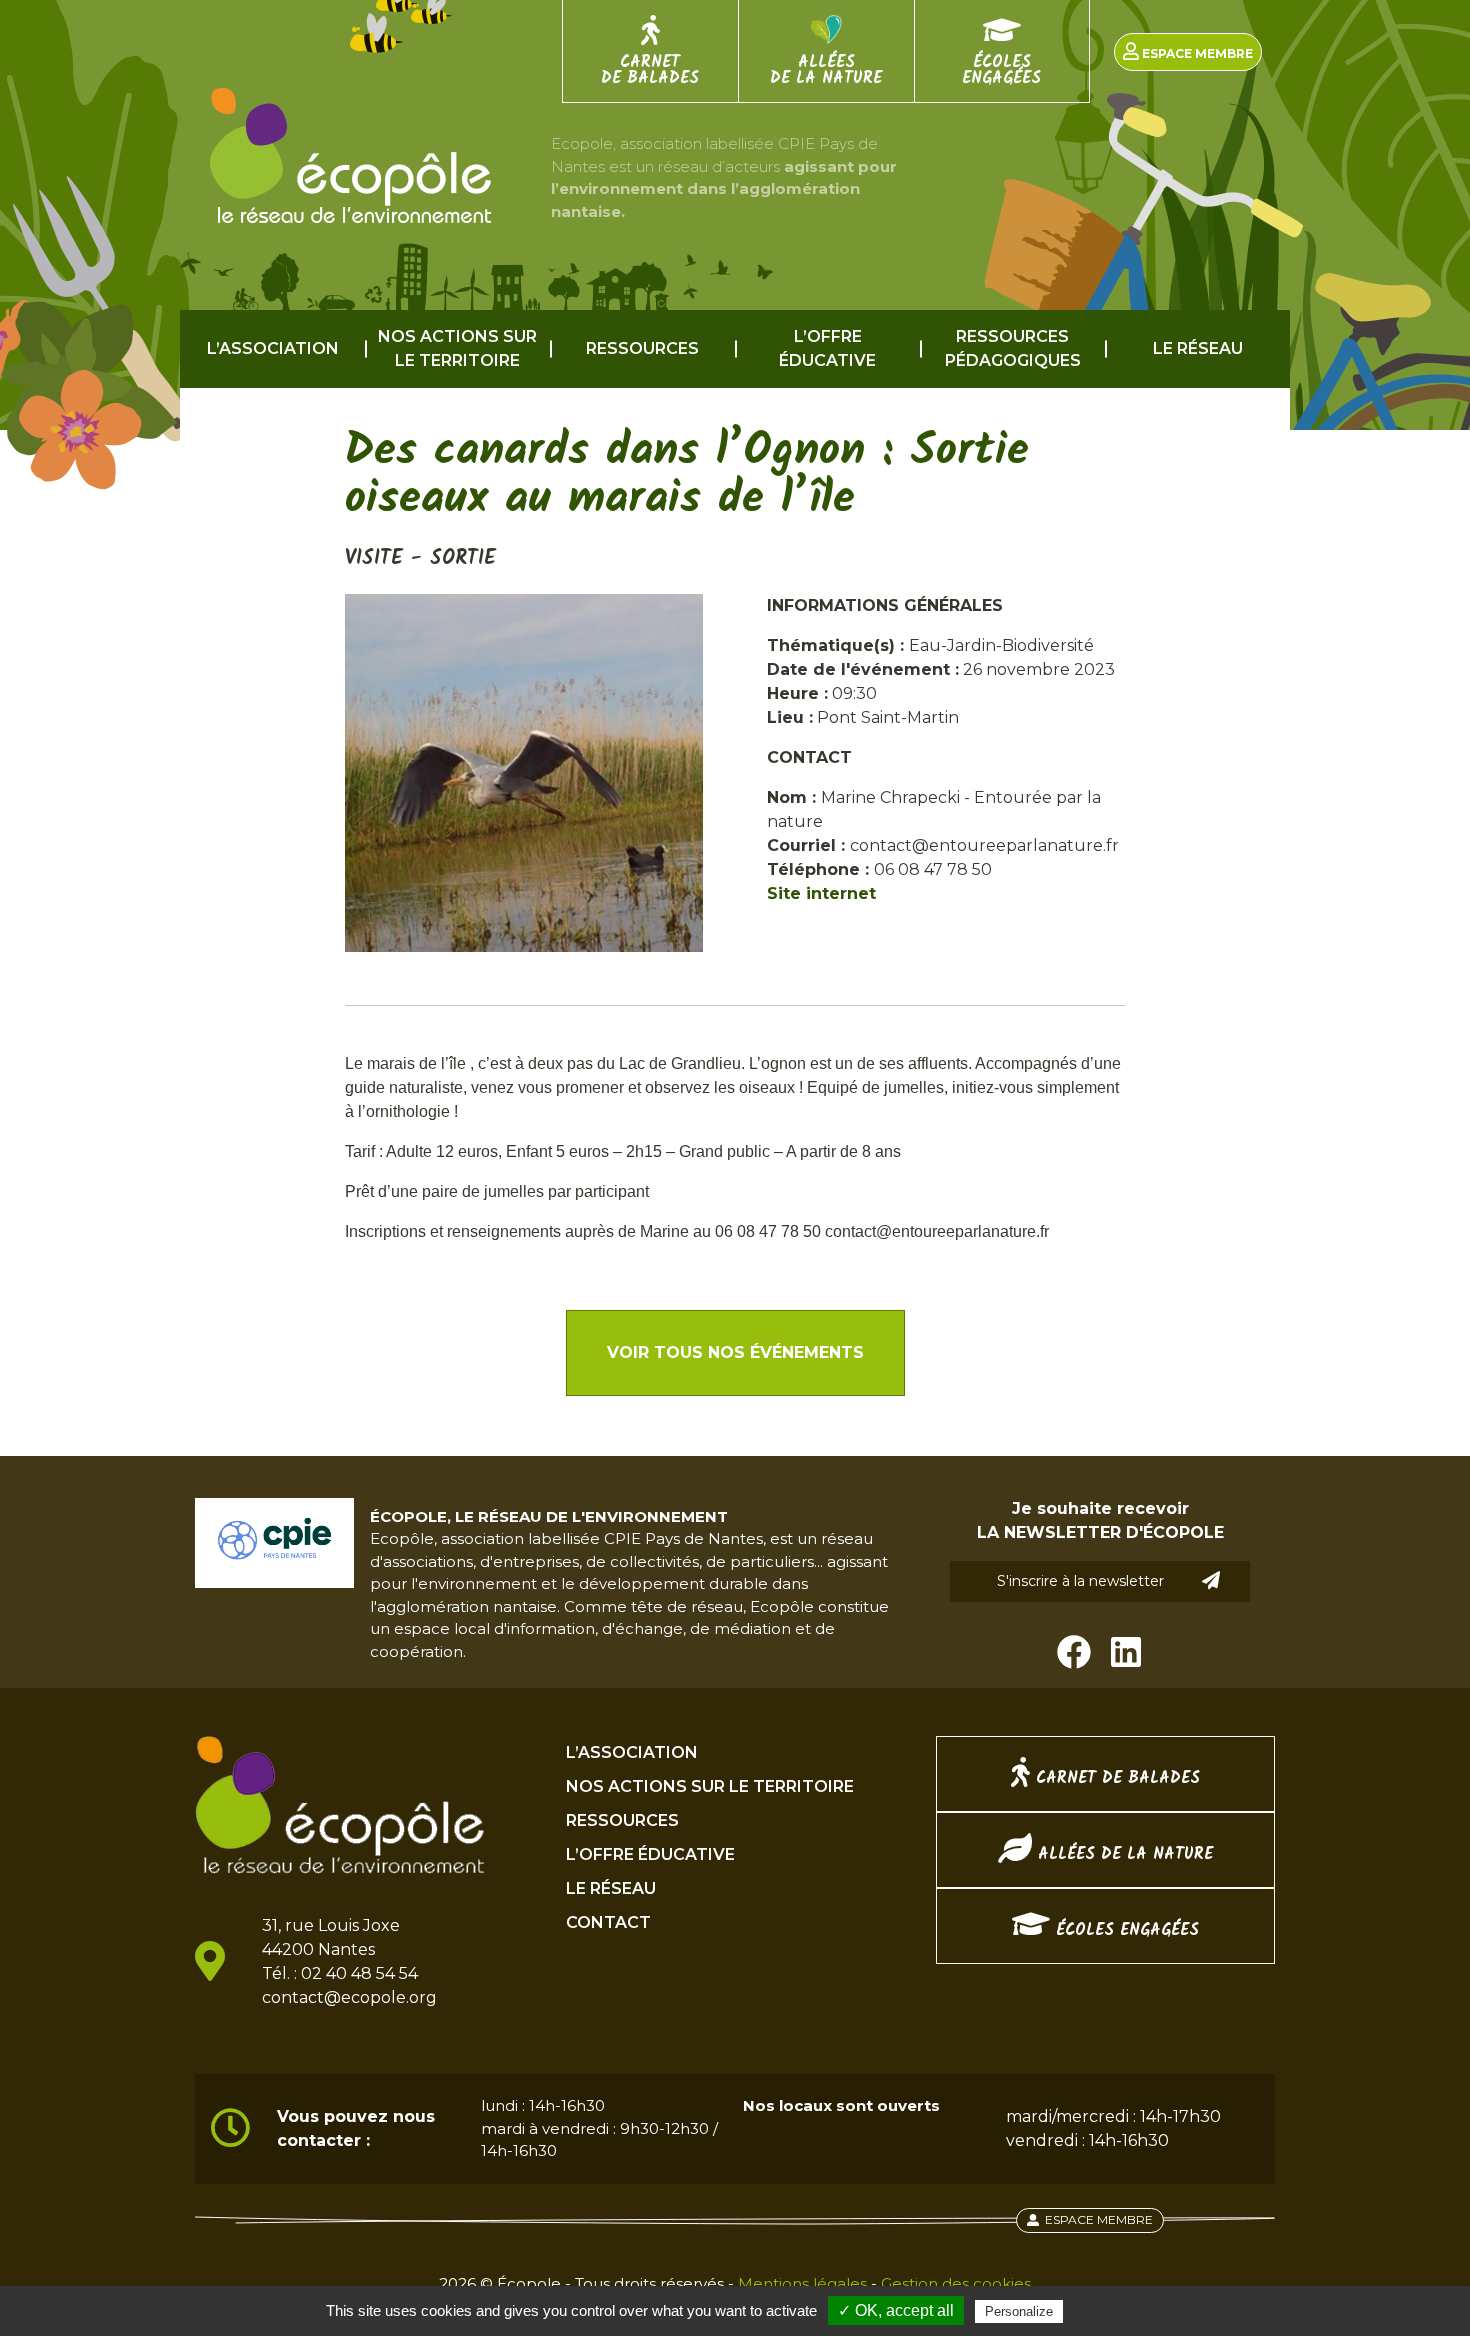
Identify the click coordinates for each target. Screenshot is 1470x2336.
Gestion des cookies (956, 2283)
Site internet (821, 893)
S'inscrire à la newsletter (1080, 1581)
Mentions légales (802, 2283)
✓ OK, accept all (896, 2310)
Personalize (1019, 2311)
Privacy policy (1116, 2311)
